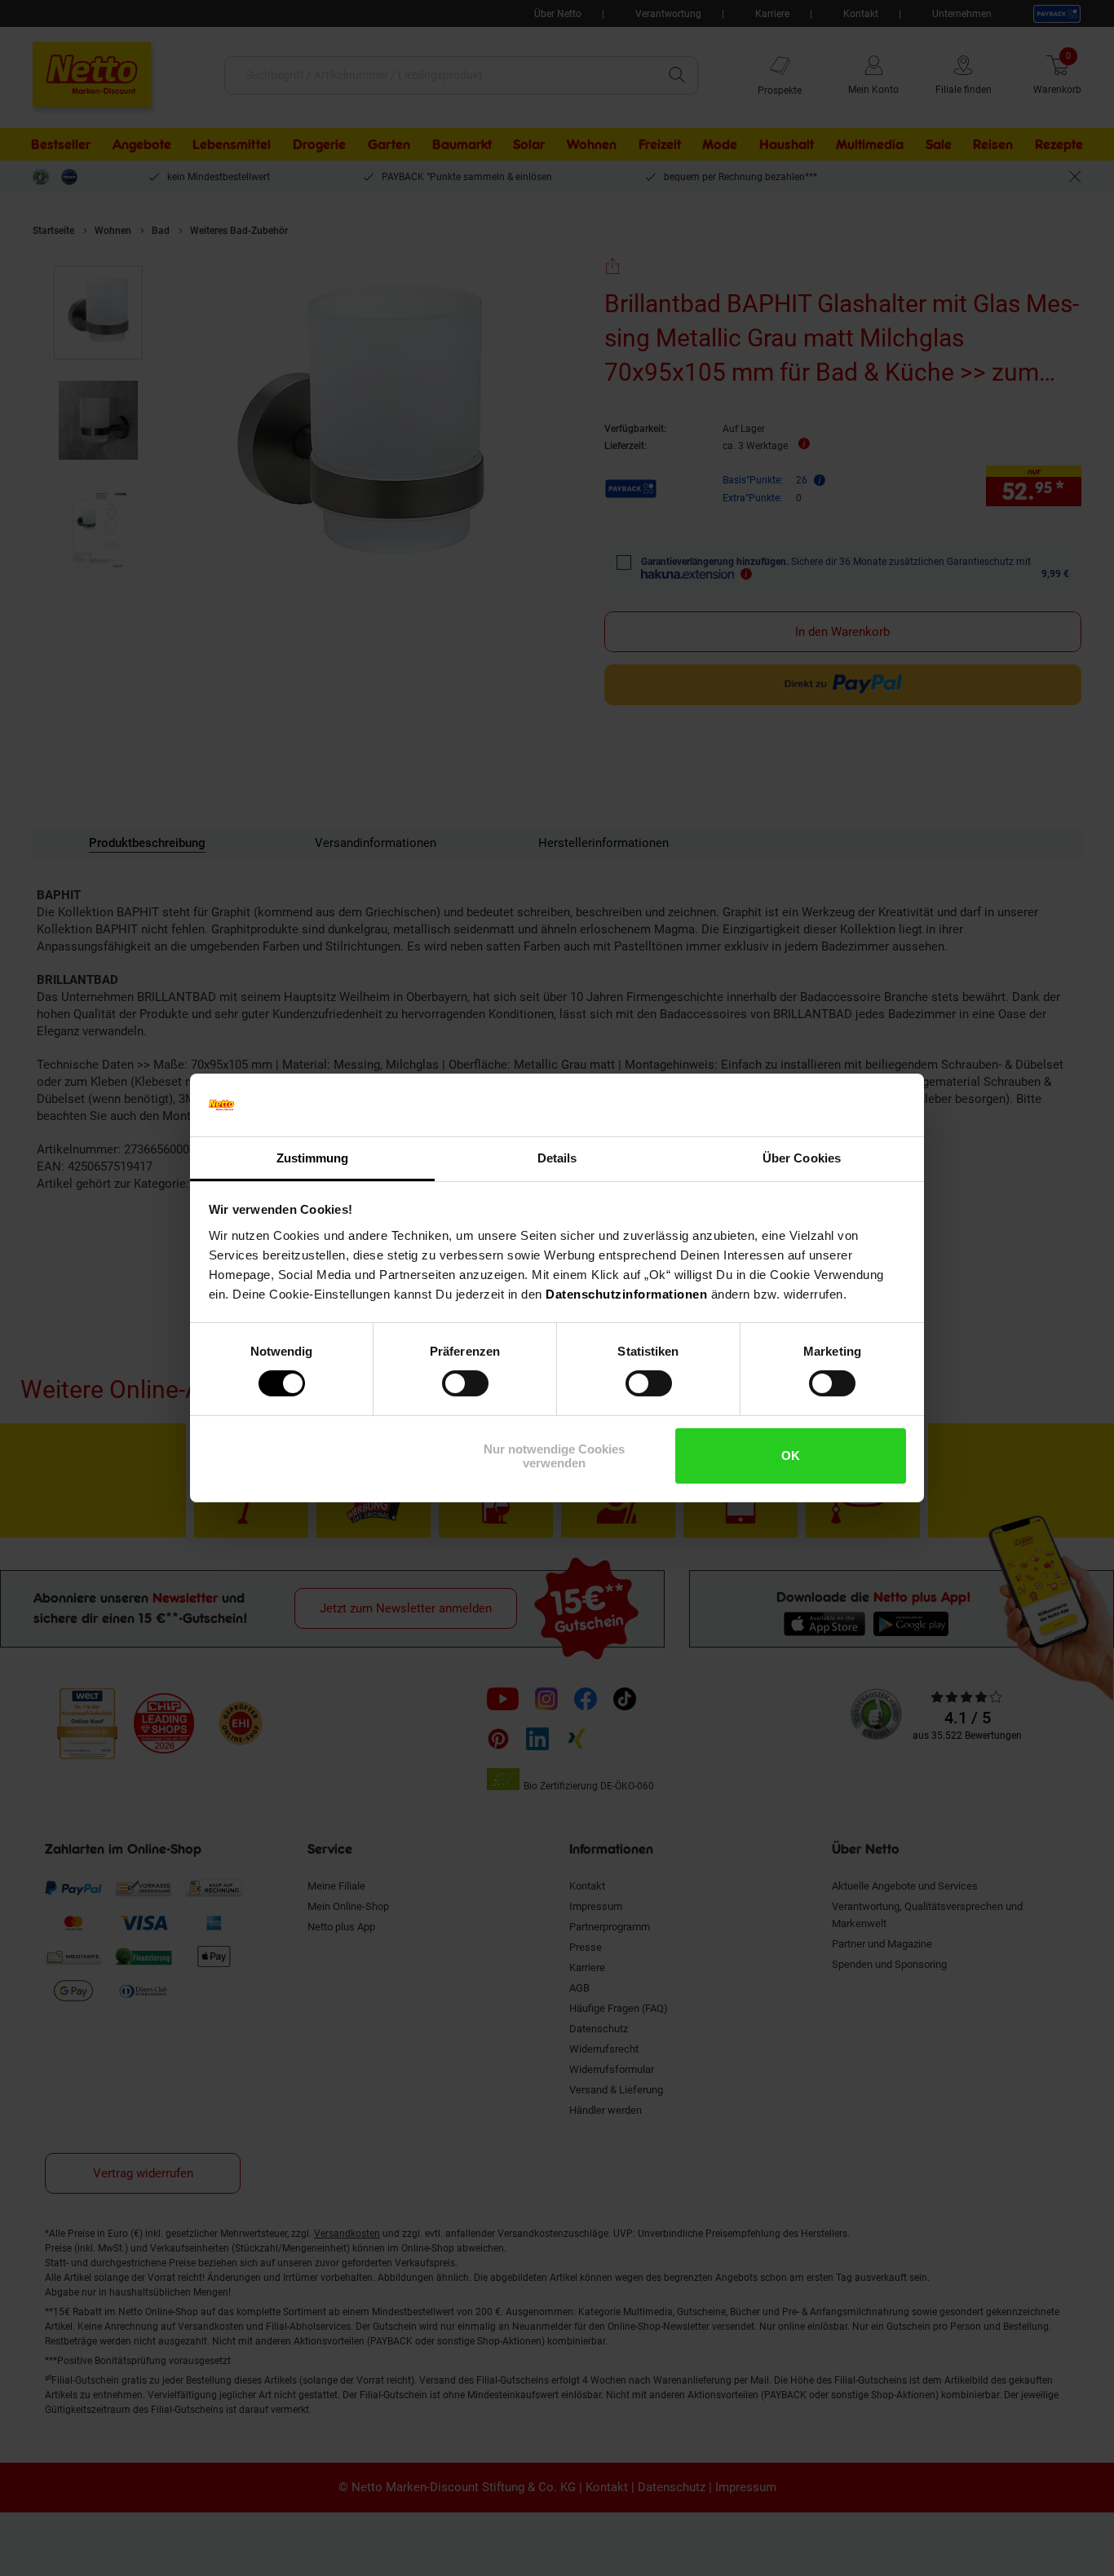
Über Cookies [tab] (802, 1158)
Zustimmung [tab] (313, 1158)
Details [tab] (557, 1158)
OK (791, 1456)
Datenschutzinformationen (626, 1294)
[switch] (465, 1383)
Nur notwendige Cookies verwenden (554, 1456)
